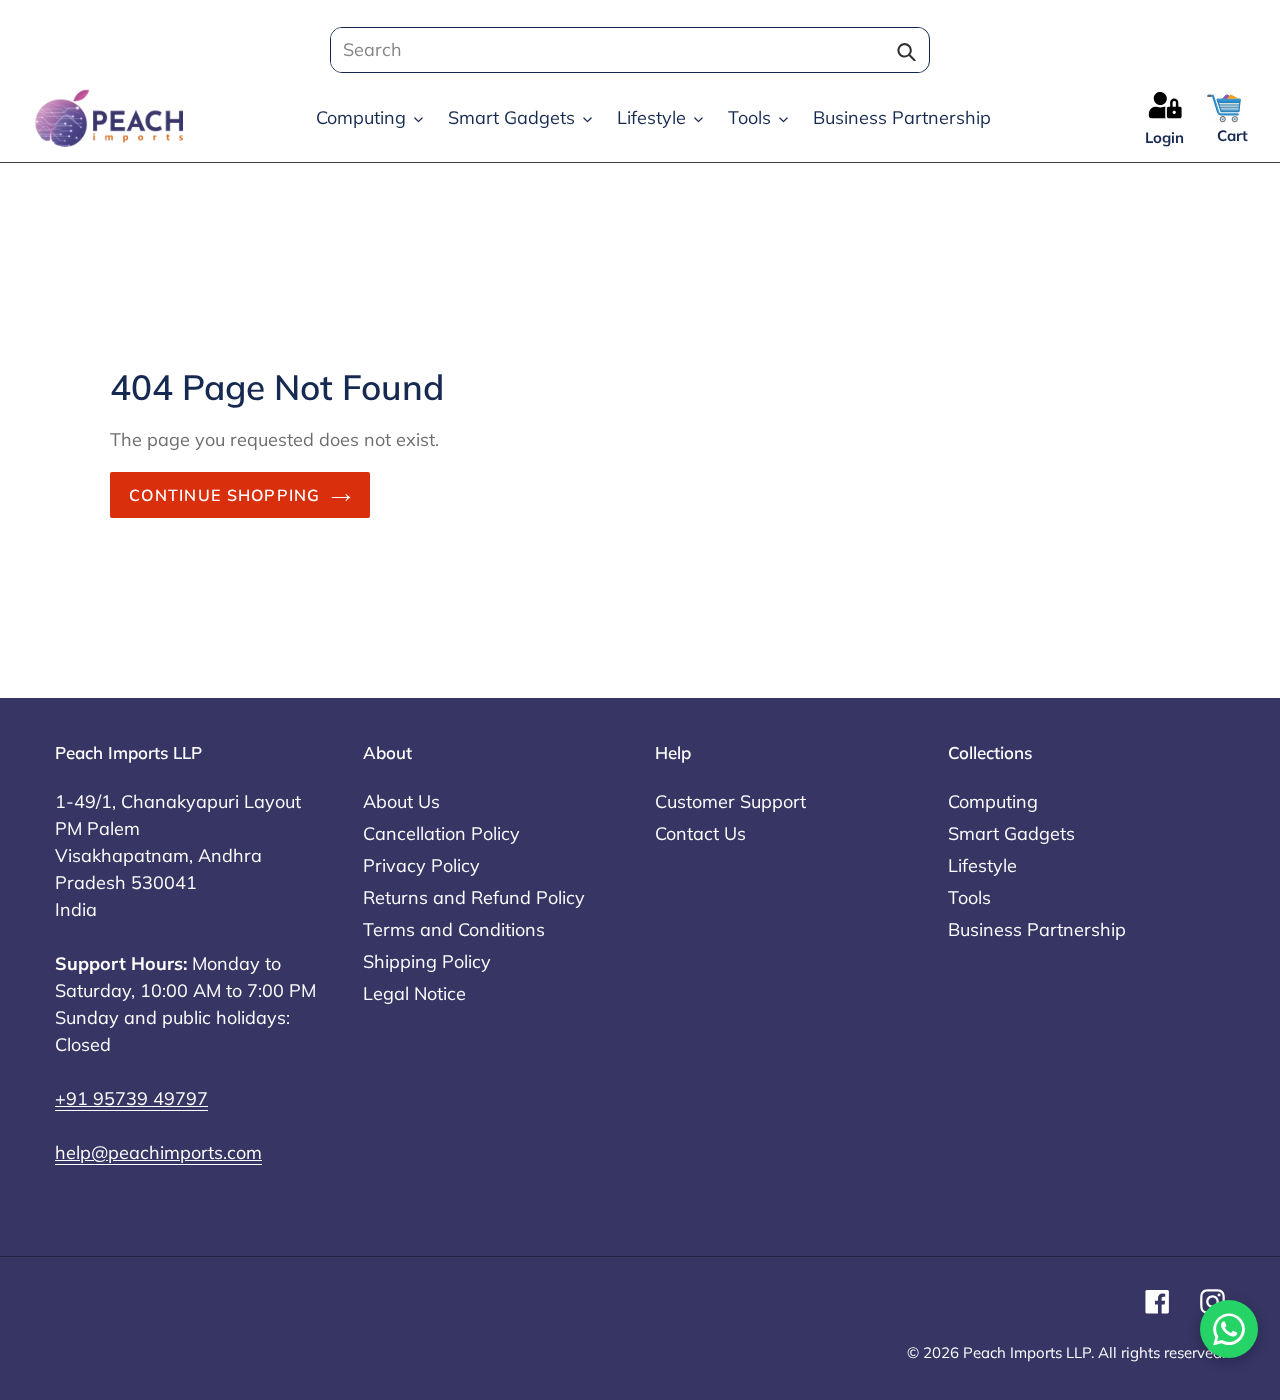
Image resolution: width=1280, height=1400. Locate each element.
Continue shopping (225, 495)
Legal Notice (414, 993)
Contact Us (700, 833)
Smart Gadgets (1011, 833)
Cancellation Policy (441, 833)
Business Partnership (1037, 929)
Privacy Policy (421, 865)
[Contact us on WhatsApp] (1229, 1329)
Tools (969, 897)
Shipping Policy (427, 961)
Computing (993, 801)
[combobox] (624, 50)
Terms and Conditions (454, 929)
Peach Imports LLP (1027, 1352)
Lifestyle (982, 865)
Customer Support (730, 801)
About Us (401, 801)
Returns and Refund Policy (474, 897)
